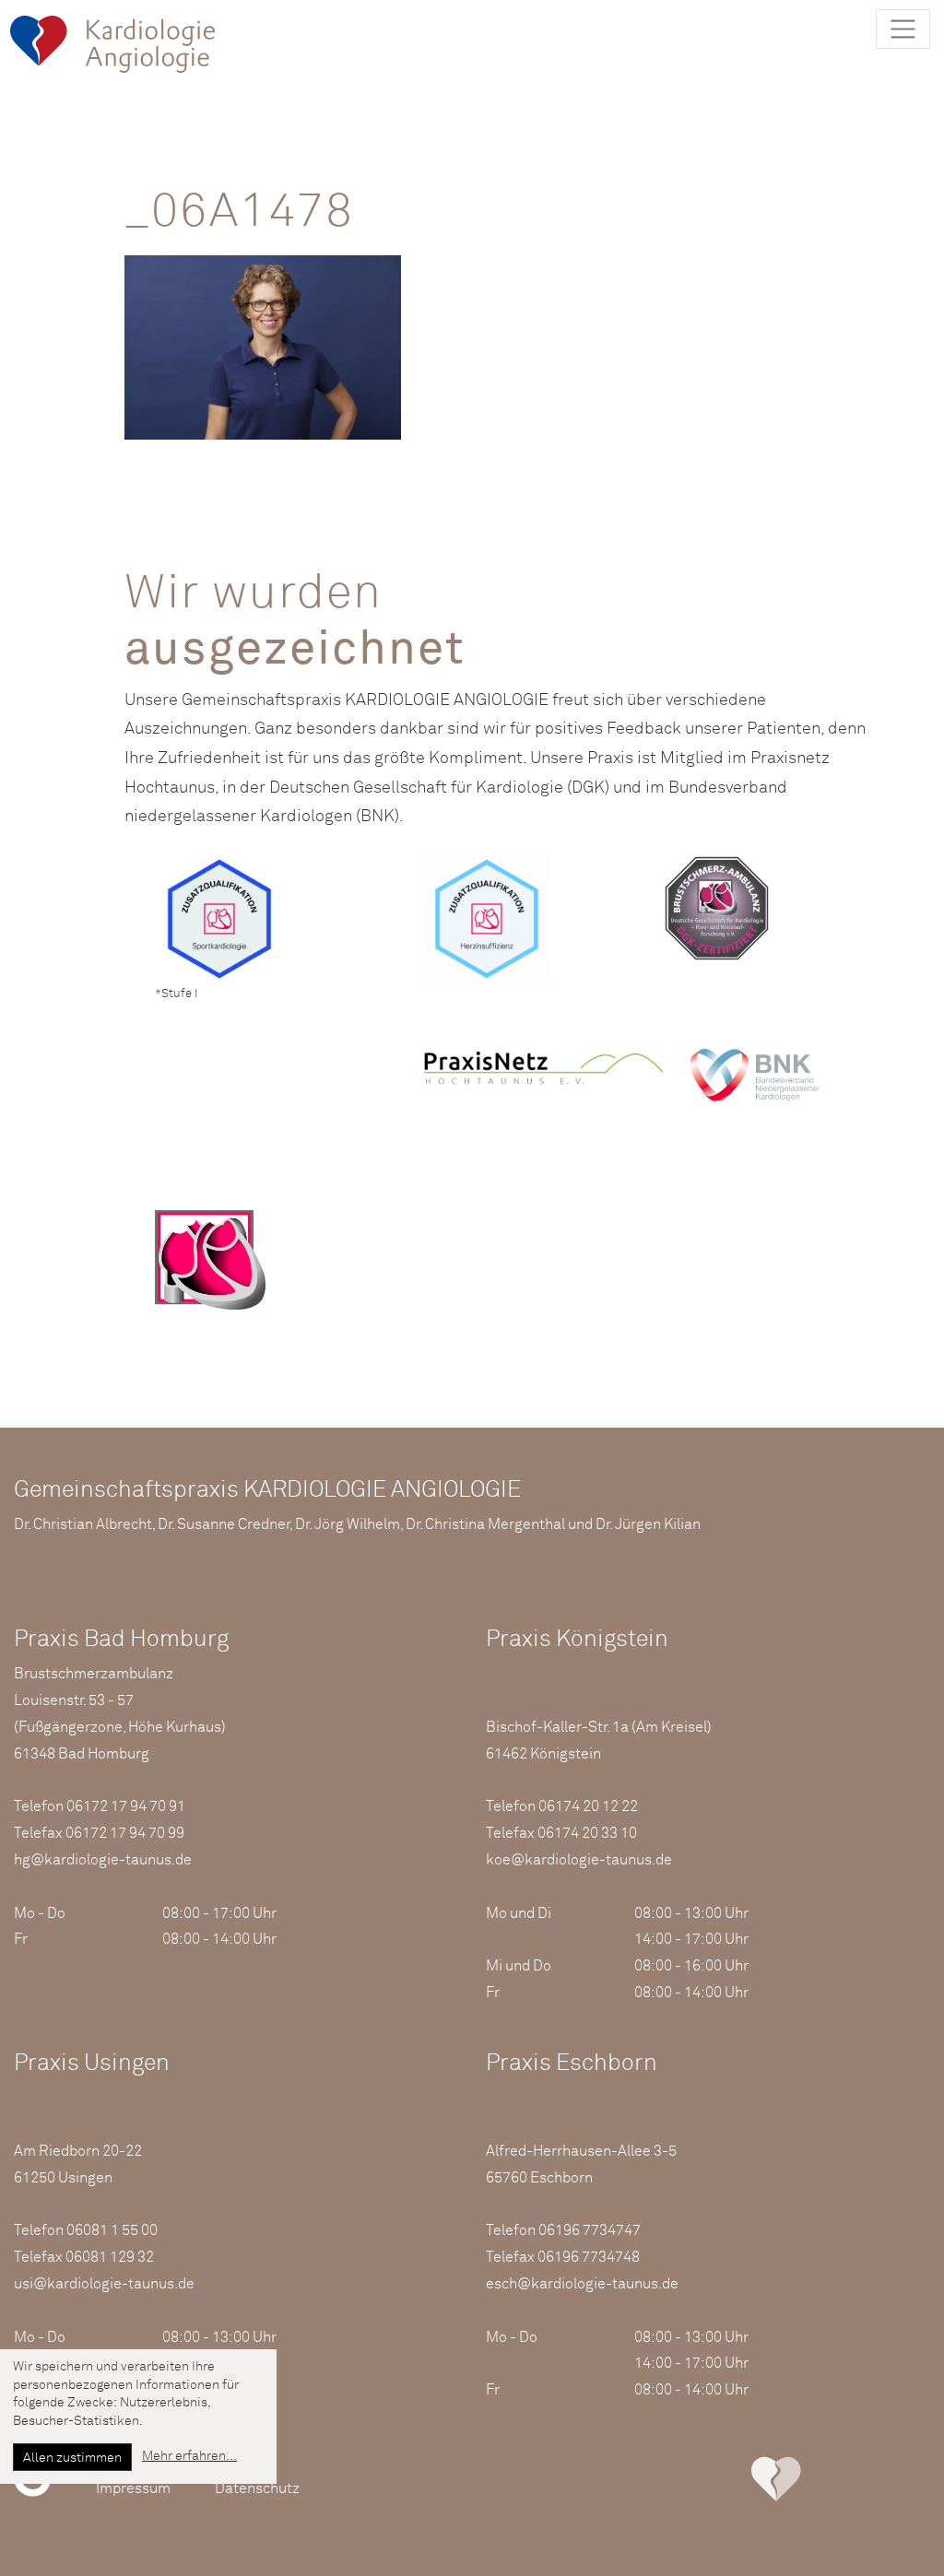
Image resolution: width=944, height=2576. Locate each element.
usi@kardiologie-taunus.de (104, 2284)
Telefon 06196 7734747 (563, 2230)
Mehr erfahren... (189, 2456)
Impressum (133, 2488)
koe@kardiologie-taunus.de (579, 1860)
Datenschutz (257, 2488)
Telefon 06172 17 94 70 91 (100, 1806)
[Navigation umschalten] (903, 29)
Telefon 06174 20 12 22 (562, 1806)
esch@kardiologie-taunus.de (582, 2284)
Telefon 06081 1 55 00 (86, 2230)
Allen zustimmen (72, 2458)
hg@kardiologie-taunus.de (103, 1860)
